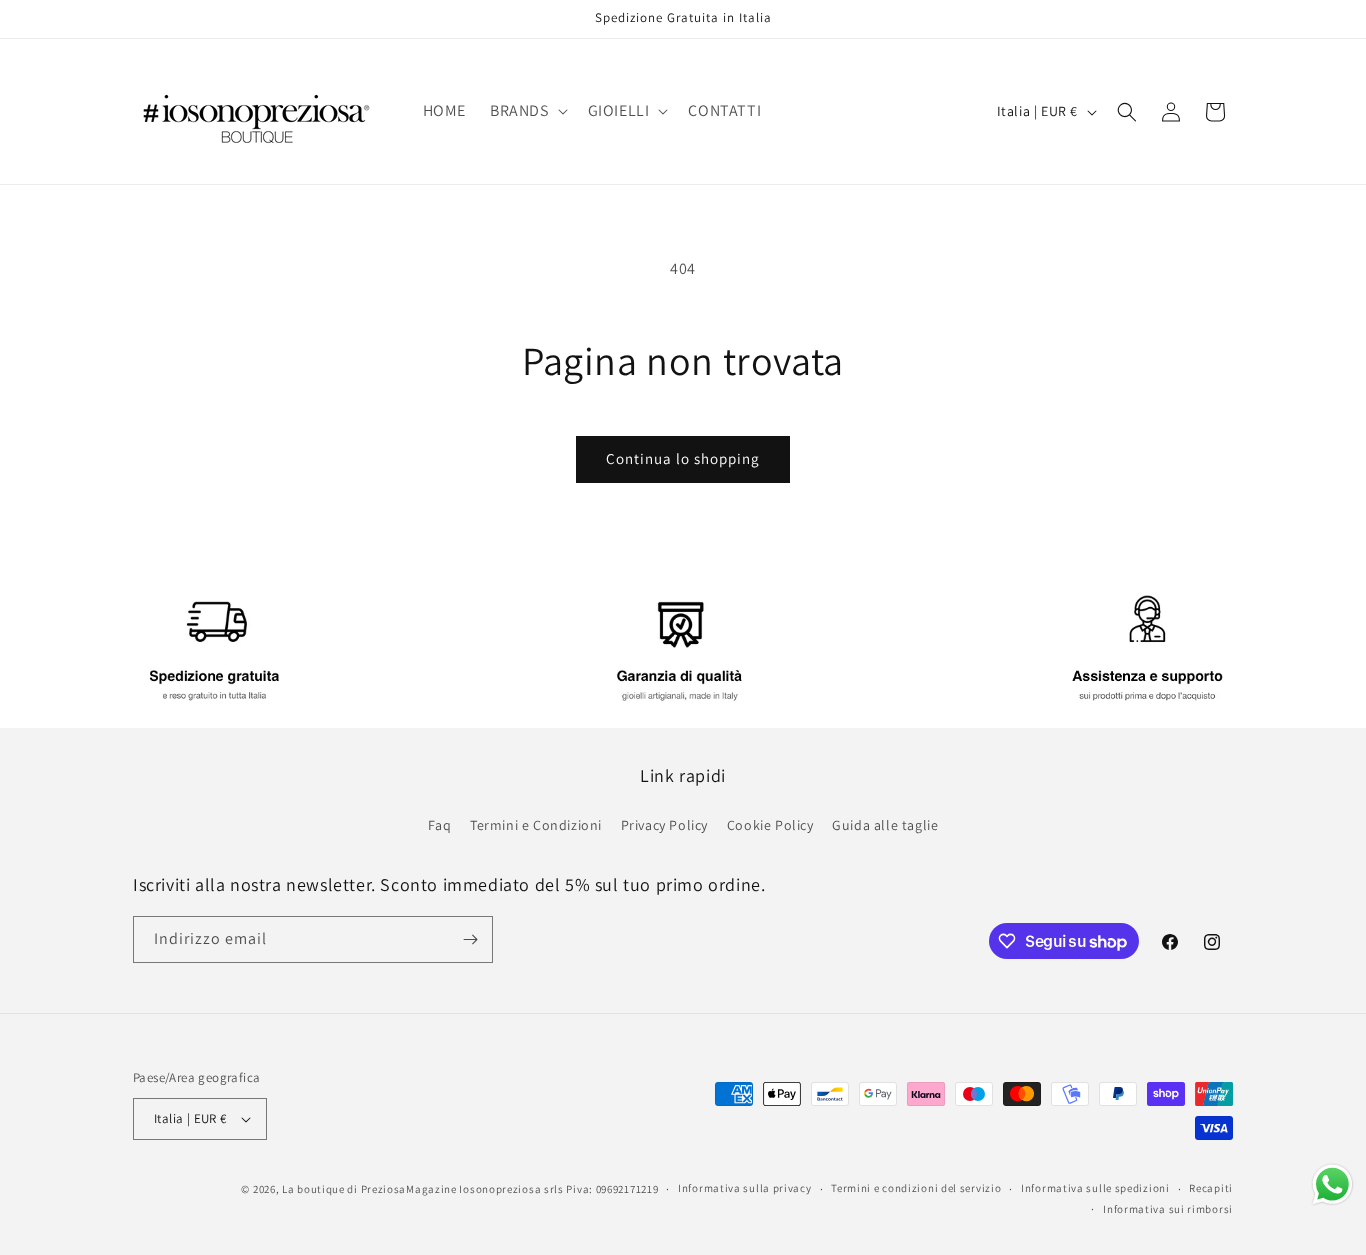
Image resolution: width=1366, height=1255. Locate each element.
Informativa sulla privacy (745, 1188)
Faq (440, 825)
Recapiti (1211, 1188)
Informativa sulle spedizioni (1095, 1188)
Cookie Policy (770, 825)
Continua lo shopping (683, 458)
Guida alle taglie (885, 825)
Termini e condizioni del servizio (916, 1188)
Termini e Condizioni (536, 825)
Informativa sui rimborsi (1168, 1209)
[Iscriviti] (470, 939)
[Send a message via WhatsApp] (1332, 1184)
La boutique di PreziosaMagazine (369, 1189)
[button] (527, 111)
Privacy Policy (664, 825)
